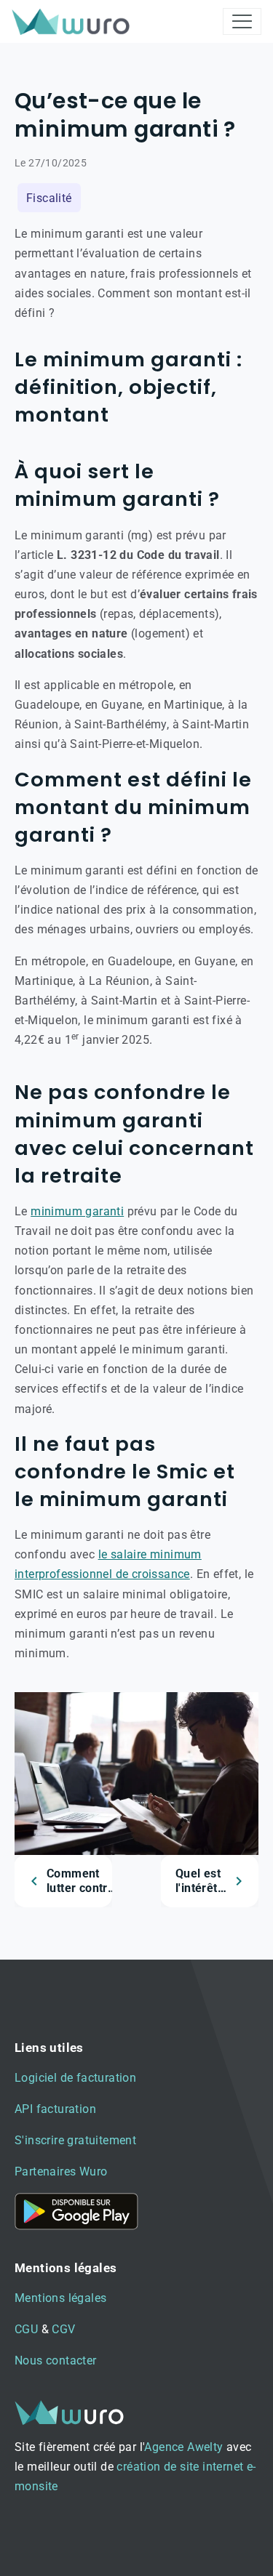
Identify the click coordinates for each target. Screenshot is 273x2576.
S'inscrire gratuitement (75, 2140)
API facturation (55, 2109)
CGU (26, 2329)
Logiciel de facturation (75, 2078)
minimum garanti (77, 1211)
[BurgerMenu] (242, 21)
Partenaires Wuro (61, 2172)
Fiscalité (49, 198)
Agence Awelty (183, 2447)
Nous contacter (56, 2360)
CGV (63, 2329)
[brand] (74, 21)
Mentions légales (60, 2298)
